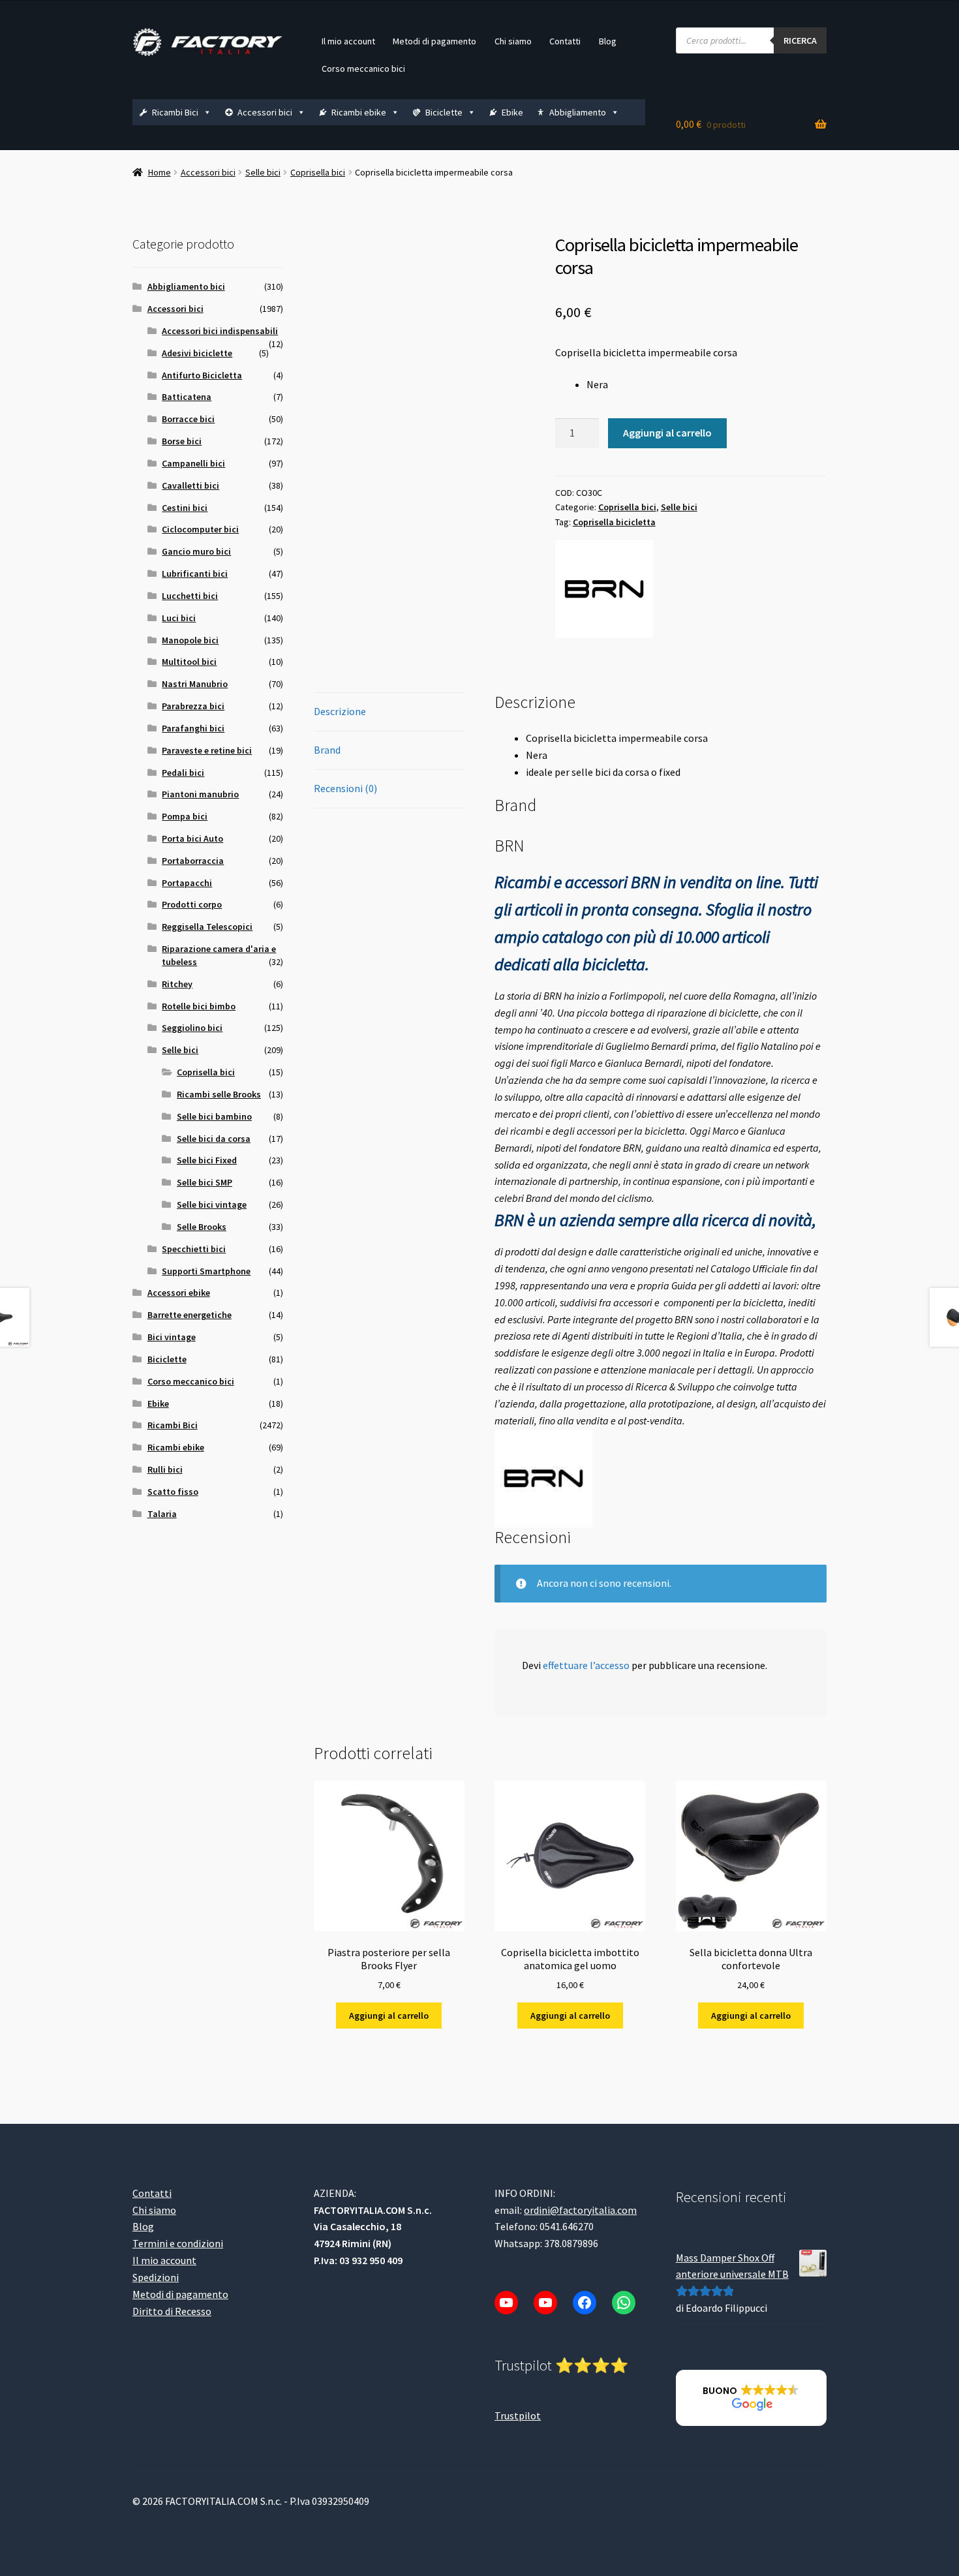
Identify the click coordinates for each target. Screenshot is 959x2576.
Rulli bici (165, 1469)
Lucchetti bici (190, 596)
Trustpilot (518, 2415)
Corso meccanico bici (363, 69)
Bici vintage (172, 1337)
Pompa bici (185, 816)
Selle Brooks (202, 1227)
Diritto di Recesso (172, 2311)
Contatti (565, 41)
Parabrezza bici (193, 706)
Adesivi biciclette (197, 353)
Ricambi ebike (359, 112)
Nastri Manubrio (195, 684)
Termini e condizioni (178, 2244)
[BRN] (604, 589)
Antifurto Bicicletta (202, 375)
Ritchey (177, 984)
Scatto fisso (173, 1492)
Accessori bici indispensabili (220, 331)
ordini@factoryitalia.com (580, 2210)
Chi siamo (513, 41)
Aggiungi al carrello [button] (389, 2016)
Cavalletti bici (190, 485)
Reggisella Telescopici (207, 927)
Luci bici (179, 618)
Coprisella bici (318, 172)
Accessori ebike (179, 1293)
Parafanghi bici (193, 728)
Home (160, 172)
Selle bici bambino (214, 1116)
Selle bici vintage (212, 1204)
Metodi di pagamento (434, 41)
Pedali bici (183, 773)
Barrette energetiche (190, 1315)
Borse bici (182, 441)
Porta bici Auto (192, 838)
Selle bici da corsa (214, 1139)
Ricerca (800, 40)
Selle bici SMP (205, 1182)
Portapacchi (187, 883)
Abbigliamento (578, 112)
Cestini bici (185, 508)
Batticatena (187, 397)
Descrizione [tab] (340, 711)
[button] (751, 2399)
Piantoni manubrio (200, 794)
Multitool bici (189, 662)
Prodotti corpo (192, 904)
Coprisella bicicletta (614, 522)
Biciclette (444, 112)
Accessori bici (265, 112)
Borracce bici (188, 419)
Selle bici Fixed (207, 1160)
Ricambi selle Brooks (219, 1094)
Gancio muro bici (196, 551)
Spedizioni (156, 2278)
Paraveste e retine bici (207, 750)
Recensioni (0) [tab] (345, 788)
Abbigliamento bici (186, 286)
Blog (608, 41)
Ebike (512, 112)
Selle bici (263, 172)
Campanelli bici (193, 463)
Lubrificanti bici (195, 574)
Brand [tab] (327, 750)
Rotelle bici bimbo (199, 1006)
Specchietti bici (194, 1249)
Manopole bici (190, 640)
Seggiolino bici (192, 1028)
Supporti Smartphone (206, 1271)
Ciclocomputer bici (200, 529)
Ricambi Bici (175, 112)
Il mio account (348, 41)
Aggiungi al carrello (667, 433)
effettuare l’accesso (586, 1665)
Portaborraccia (193, 861)
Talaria (162, 1514)
